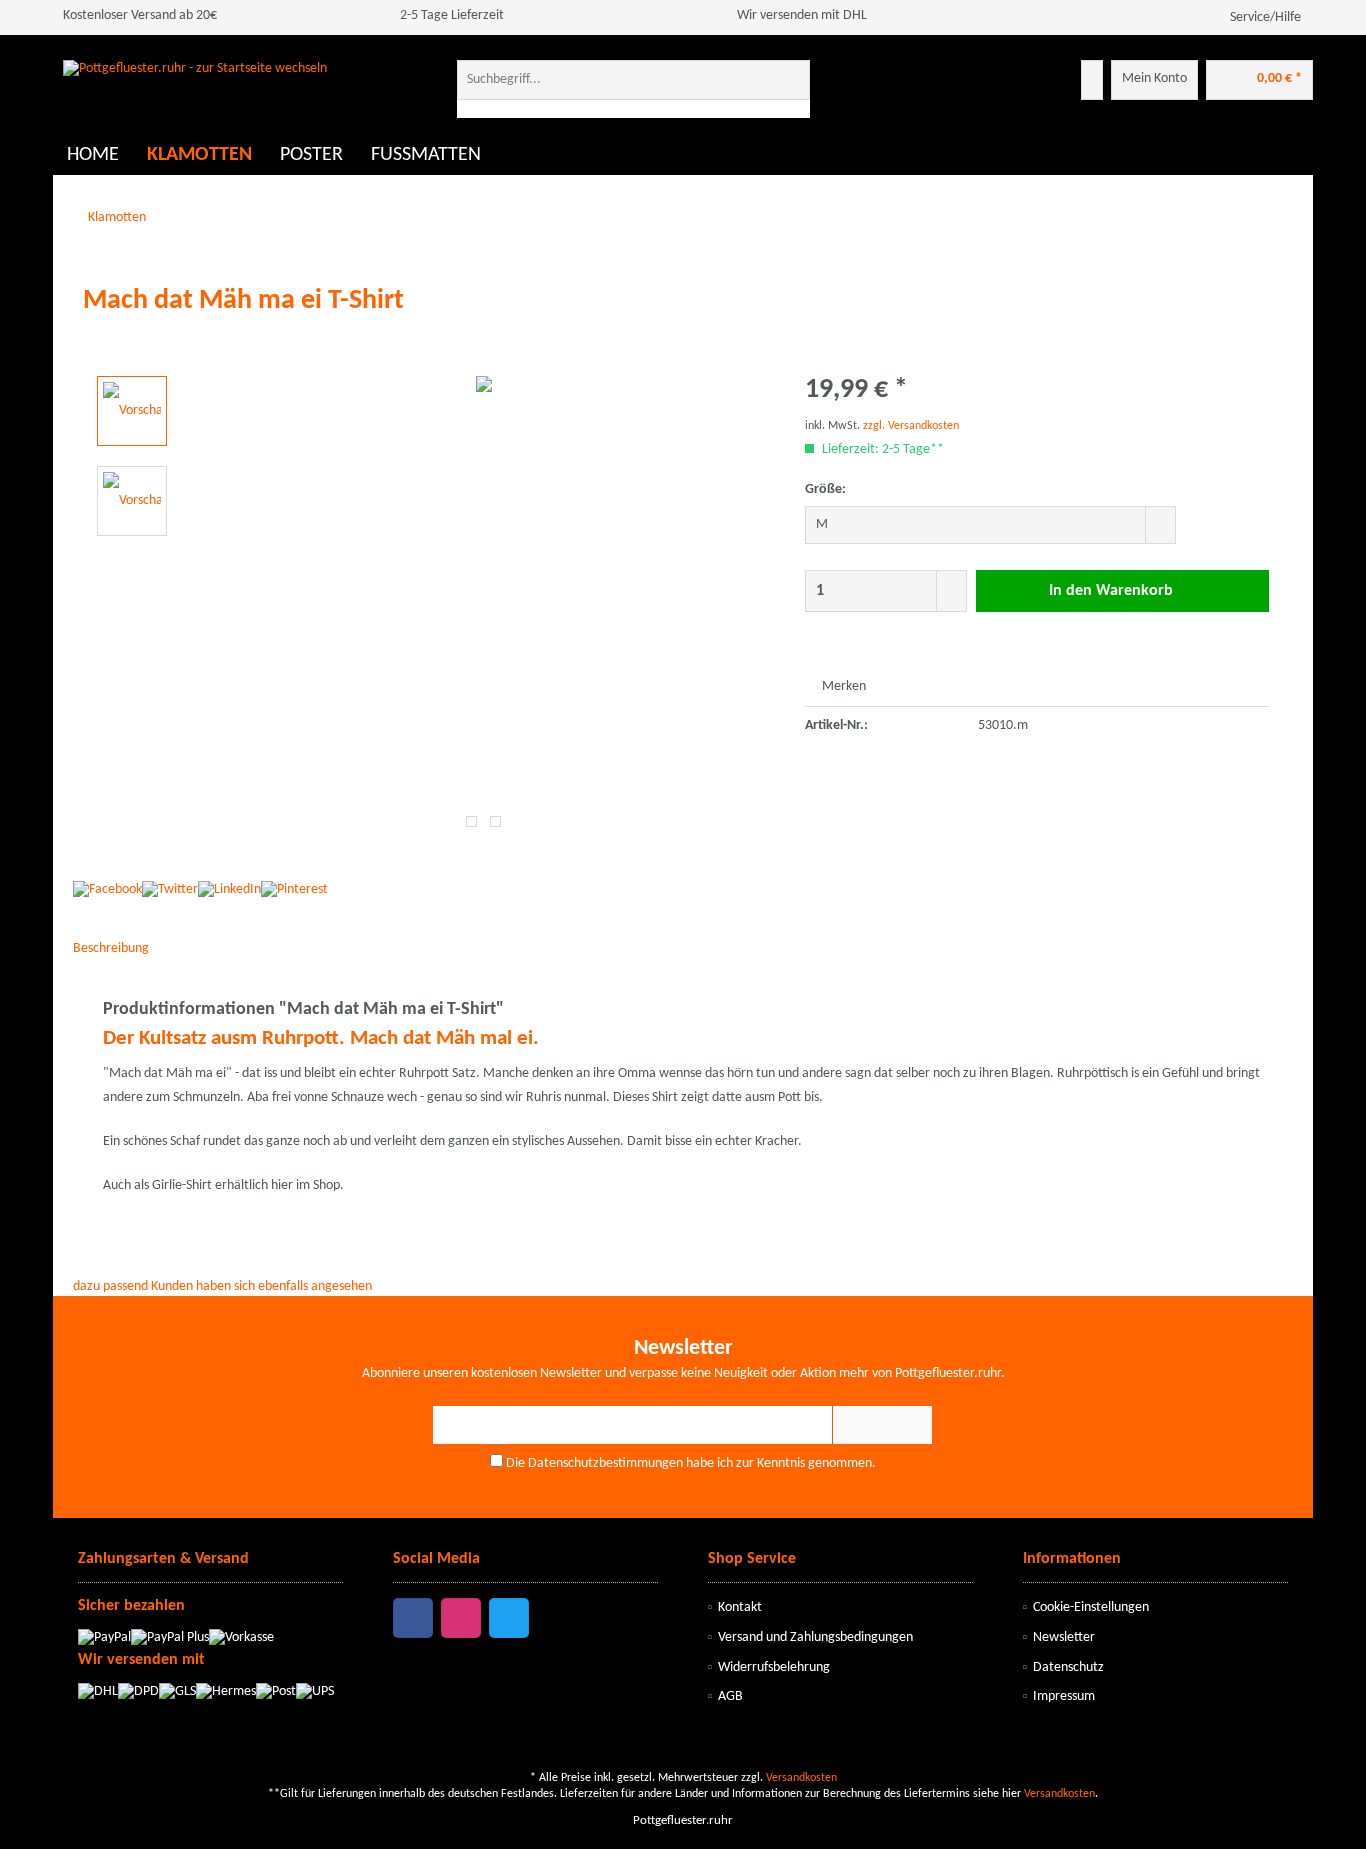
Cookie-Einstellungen (1091, 1607)
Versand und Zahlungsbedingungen (815, 1637)
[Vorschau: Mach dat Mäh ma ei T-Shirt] (132, 411)
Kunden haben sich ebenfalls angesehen (261, 1286)
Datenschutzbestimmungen (605, 1463)
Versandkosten (801, 1778)
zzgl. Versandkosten (911, 426)
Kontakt (740, 1607)
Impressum (1064, 1696)
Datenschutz (1068, 1667)
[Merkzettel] (1092, 80)
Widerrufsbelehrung (774, 1667)
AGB (730, 1696)
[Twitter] (509, 1618)
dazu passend (110, 1286)
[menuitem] (633, 89)
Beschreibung (111, 948)
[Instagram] (461, 1618)
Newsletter (1064, 1637)
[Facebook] (413, 1618)
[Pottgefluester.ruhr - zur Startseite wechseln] (195, 95)
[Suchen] (791, 80)
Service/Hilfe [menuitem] (1265, 17)
